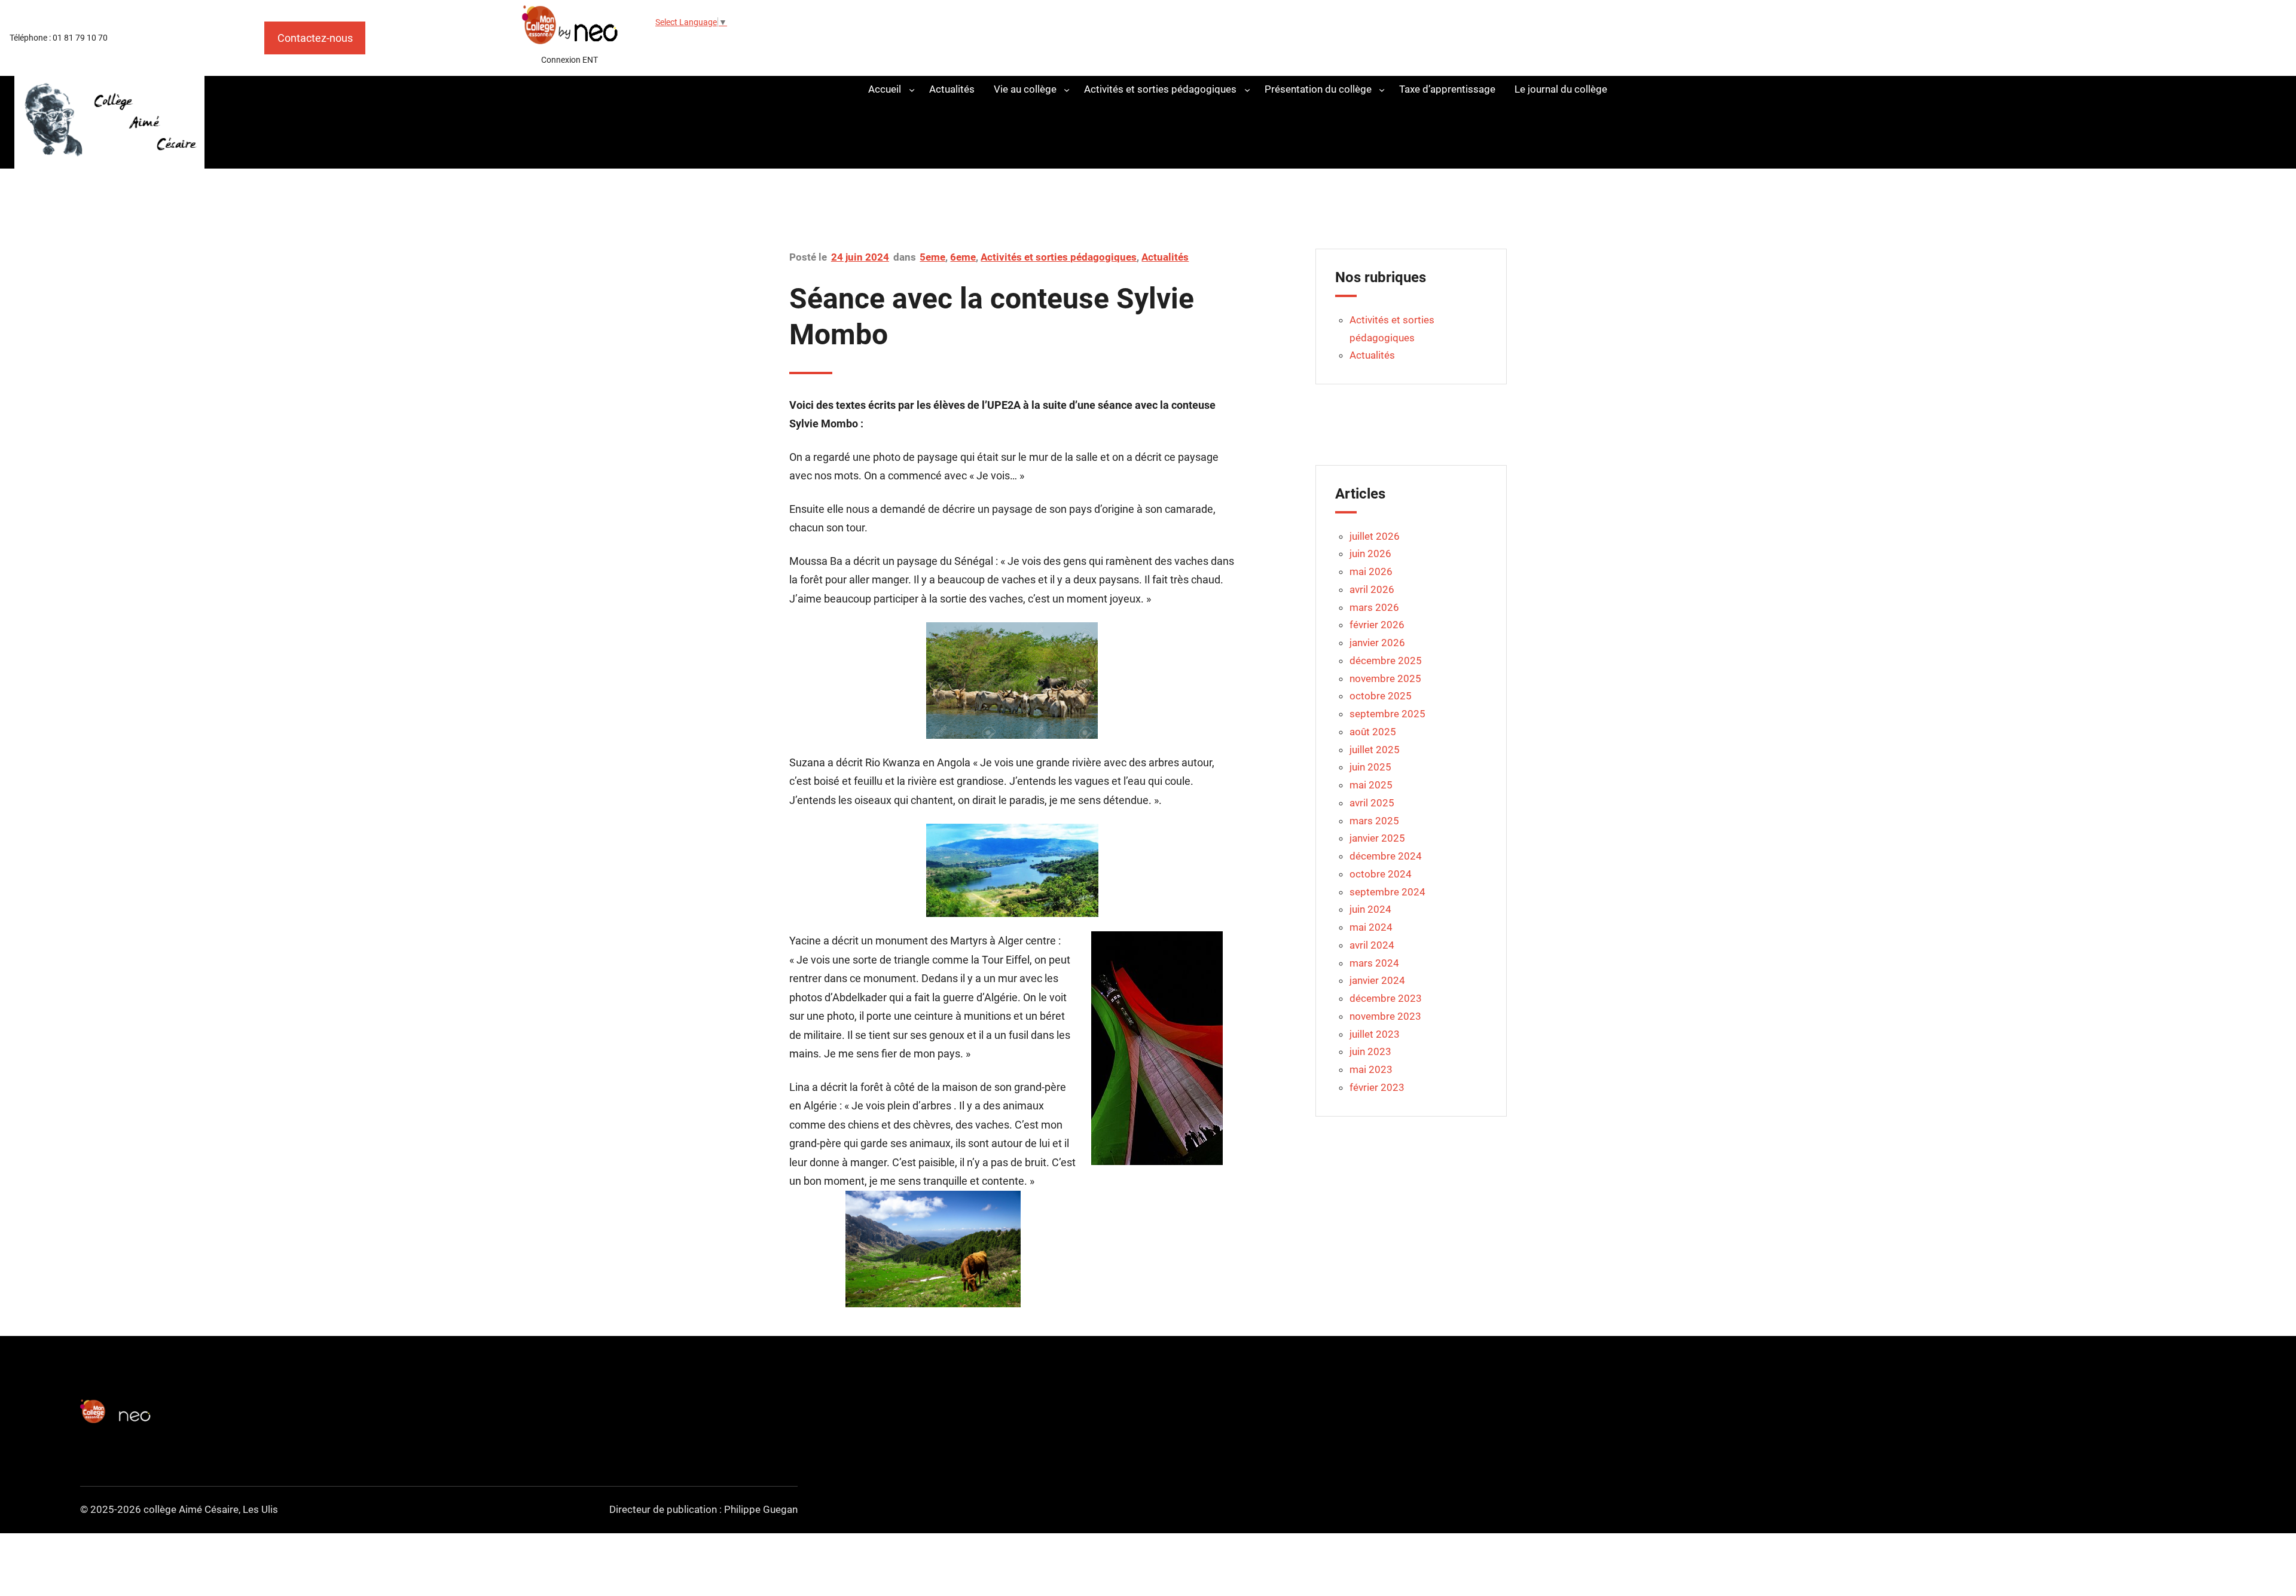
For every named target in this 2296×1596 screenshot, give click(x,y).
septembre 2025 (1387, 714)
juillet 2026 (1375, 536)
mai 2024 (1371, 927)
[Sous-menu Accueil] (912, 89)
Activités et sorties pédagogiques (1059, 257)
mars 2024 (1374, 963)
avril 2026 (1372, 589)
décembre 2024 (1386, 856)
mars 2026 (1374, 607)
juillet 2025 (1375, 750)
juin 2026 (1370, 554)
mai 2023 (1371, 1069)
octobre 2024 (1381, 874)
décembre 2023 (1386, 998)
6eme (963, 257)
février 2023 (1377, 1087)
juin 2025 (1370, 767)
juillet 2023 (1375, 1034)
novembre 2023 (1385, 1016)
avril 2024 (1372, 945)
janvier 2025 (1377, 838)
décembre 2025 (1386, 661)
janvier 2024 (1377, 980)
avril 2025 (1372, 803)
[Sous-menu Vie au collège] (1067, 89)
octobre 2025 (1381, 696)
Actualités (1165, 257)
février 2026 (1377, 625)
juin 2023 (1370, 1051)
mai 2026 (1371, 571)
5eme (932, 257)
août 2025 (1373, 732)
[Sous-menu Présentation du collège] (1382, 89)
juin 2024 (1370, 909)
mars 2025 (1374, 821)
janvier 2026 (1377, 643)
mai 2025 (1371, 785)
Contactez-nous (315, 38)
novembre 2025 (1385, 678)
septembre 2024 (1387, 892)
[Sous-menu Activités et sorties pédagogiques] (1247, 89)
